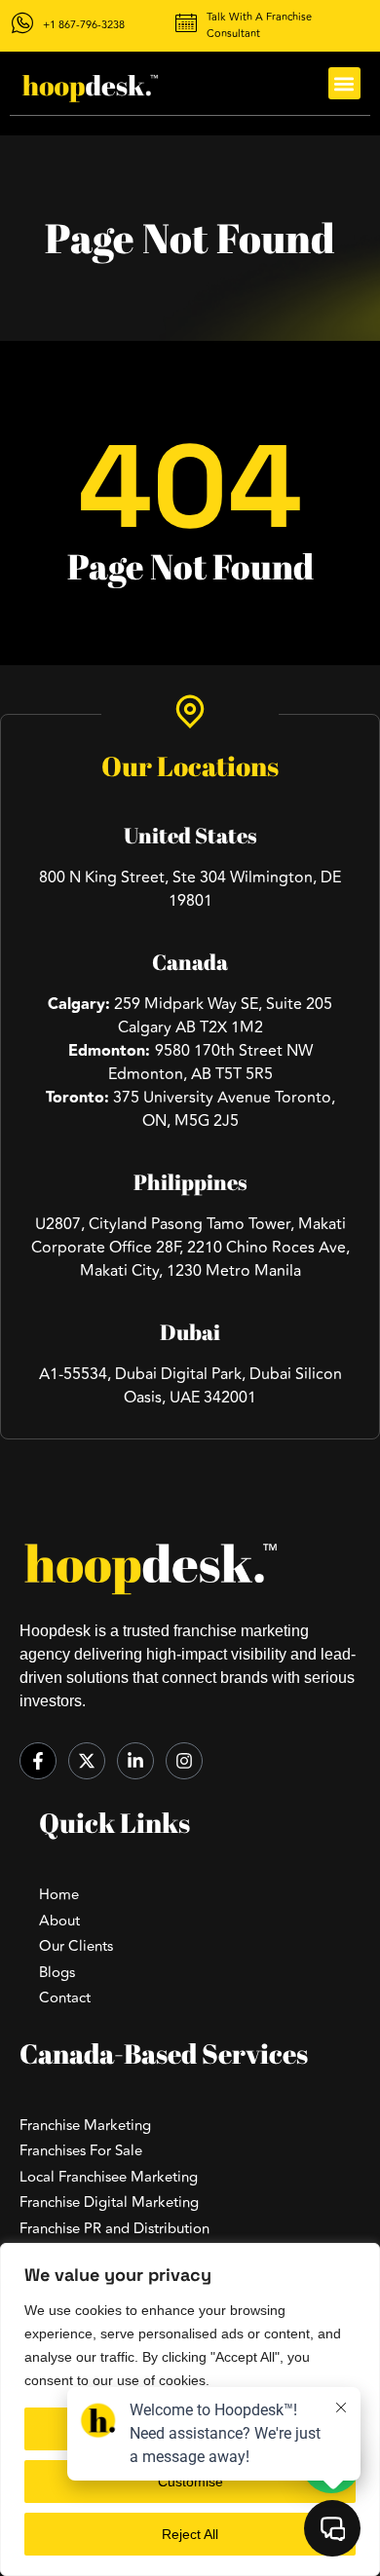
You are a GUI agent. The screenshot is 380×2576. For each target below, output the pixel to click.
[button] (344, 83)
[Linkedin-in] (135, 1761)
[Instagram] (184, 1761)
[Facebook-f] (38, 1761)
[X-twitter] (87, 1761)
